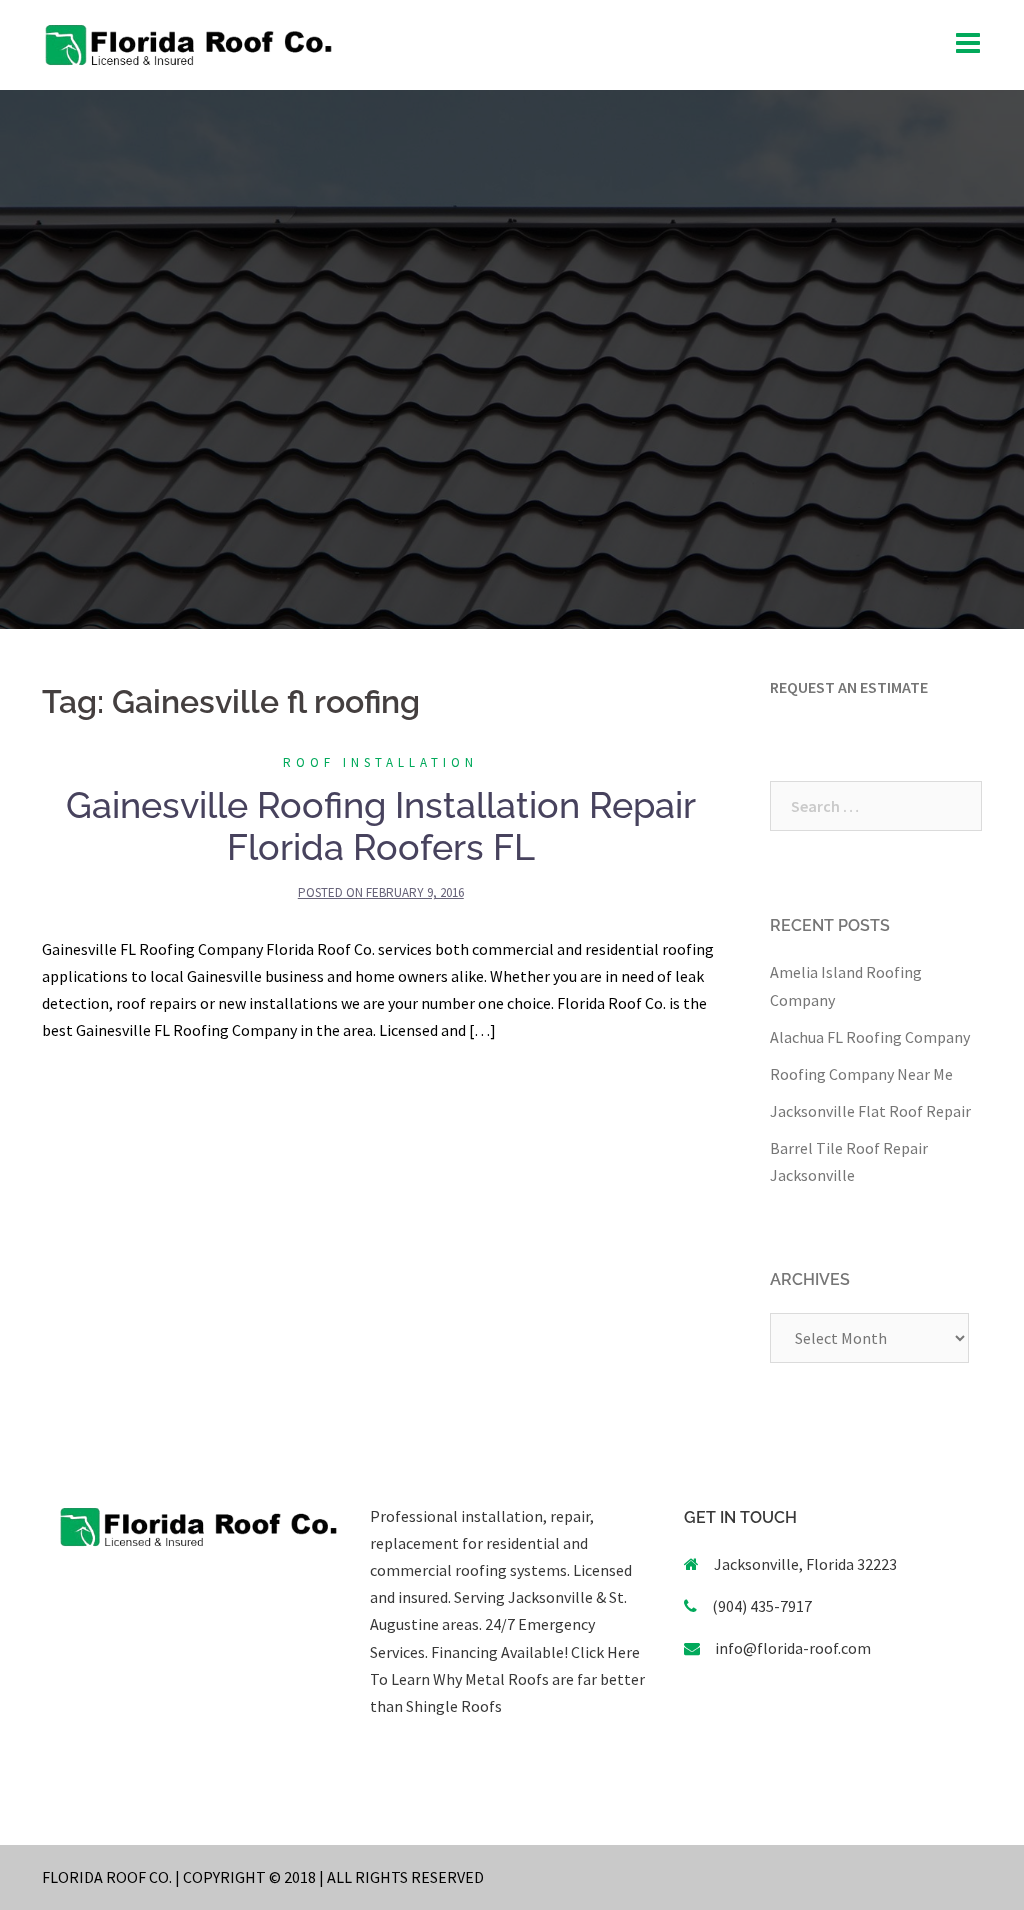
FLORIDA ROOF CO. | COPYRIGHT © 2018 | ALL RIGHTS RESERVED (263, 1877)
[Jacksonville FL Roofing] (188, 43)
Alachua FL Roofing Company (870, 1037)
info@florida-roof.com (793, 1648)
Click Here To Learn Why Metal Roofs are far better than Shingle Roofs (507, 1679)
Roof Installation (380, 762)
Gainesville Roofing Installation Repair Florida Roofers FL (381, 826)
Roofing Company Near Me (861, 1074)
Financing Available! (499, 1652)
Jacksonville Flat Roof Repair (870, 1111)
